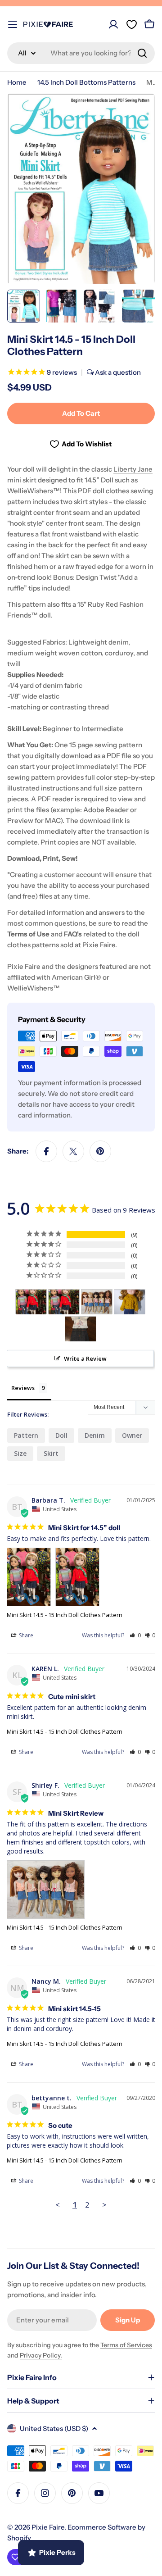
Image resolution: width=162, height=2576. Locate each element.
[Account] (113, 24)
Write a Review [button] (85, 1358)
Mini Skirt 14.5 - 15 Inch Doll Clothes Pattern (65, 1615)
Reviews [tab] (23, 1388)
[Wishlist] (131, 24)
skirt (51, 1453)
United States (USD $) (54, 2428)
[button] (135, 1635)
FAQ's (73, 934)
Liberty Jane (133, 469)
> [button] (104, 2205)
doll (61, 1435)
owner (132, 1435)
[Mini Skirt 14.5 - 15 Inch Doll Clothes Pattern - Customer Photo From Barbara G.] (81, 1329)
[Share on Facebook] (46, 1151)
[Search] (142, 53)
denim (95, 1435)
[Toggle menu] (13, 24)
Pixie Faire (48, 2527)
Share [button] (25, 1635)
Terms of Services (126, 2345)
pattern (26, 1435)
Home (17, 82)
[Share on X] (73, 1151)
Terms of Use (28, 934)
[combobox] (81, 53)
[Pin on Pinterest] (100, 1151)
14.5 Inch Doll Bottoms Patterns (86, 82)
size (20, 1453)
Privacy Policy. (41, 2355)
